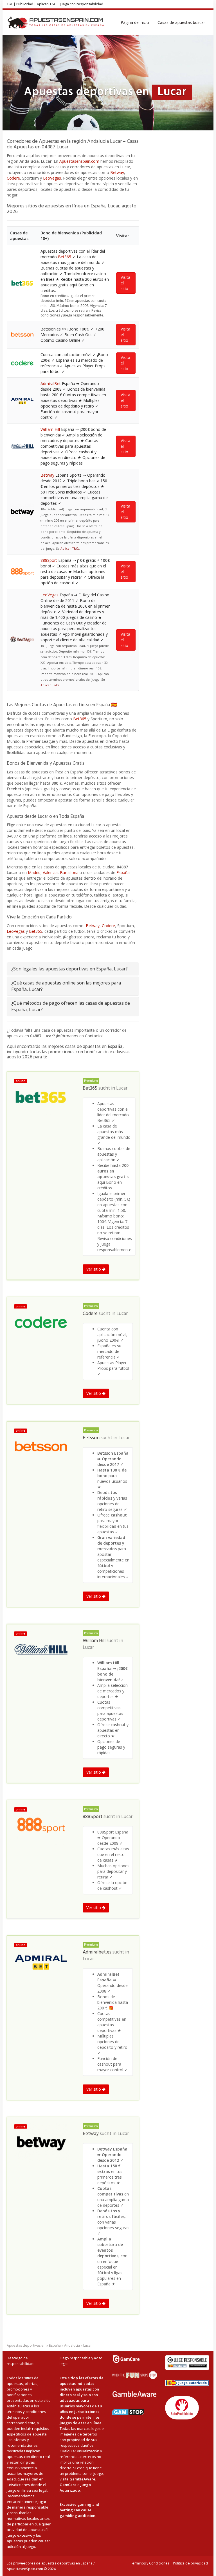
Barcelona (69, 872)
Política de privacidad (190, 2563)
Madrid (34, 872)
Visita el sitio (125, 283)
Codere (13, 178)
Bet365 (65, 257)
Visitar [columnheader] (123, 236)
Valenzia (50, 872)
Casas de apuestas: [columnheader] (20, 236)
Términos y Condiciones (150, 2563)
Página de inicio (135, 22)
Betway (117, 172)
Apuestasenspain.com (79, 161)
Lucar (122, 1088)
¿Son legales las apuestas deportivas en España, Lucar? (69, 969)
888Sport (49, 560)
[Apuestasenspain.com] (56, 22)
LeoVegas (52, 178)
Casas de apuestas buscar (181, 22)
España (123, 872)
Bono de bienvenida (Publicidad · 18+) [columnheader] (72, 236)
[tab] (73, 969)
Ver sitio (94, 1269)
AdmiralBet (51, 383)
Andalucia (72, 2345)
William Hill (50, 429)
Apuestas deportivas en (26, 2345)
